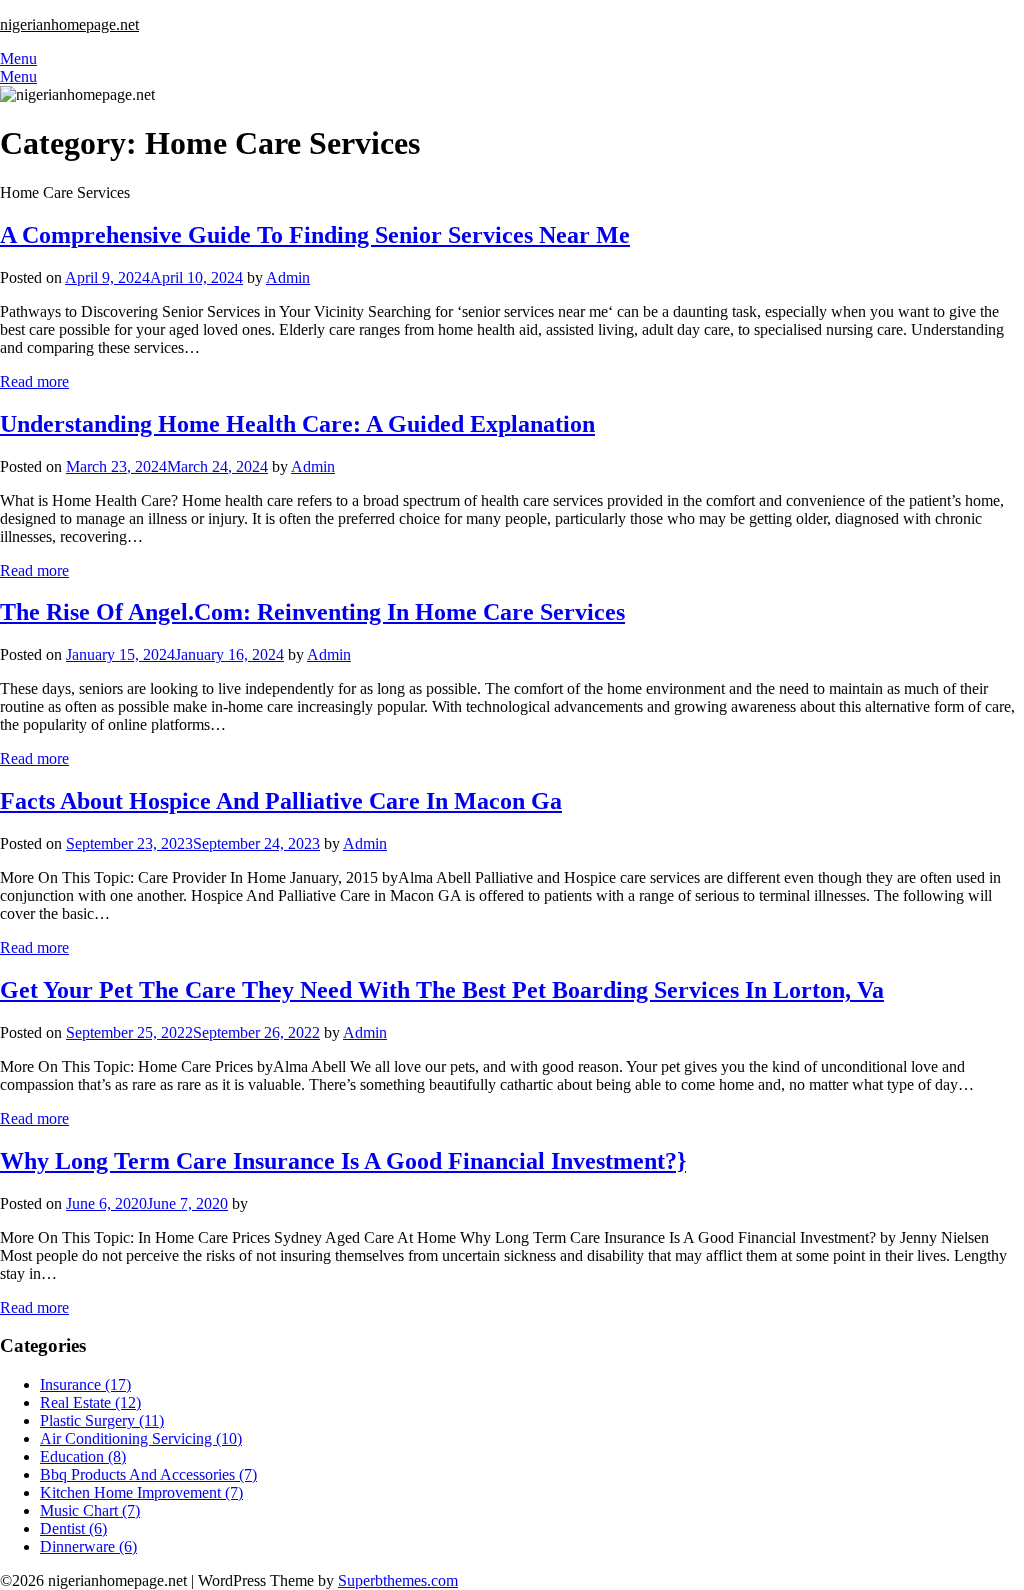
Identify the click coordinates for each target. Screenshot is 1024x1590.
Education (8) (83, 1456)
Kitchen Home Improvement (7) (141, 1492)
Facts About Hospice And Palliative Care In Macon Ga (281, 801)
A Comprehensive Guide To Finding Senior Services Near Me (315, 235)
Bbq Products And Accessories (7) (148, 1474)
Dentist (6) (73, 1528)
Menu (18, 58)
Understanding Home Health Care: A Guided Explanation (297, 424)
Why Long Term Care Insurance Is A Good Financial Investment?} (343, 1161)
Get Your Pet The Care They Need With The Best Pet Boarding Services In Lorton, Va (442, 990)
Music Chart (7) (90, 1510)
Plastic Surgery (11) (102, 1420)
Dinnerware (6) (88, 1546)
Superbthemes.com (398, 1580)
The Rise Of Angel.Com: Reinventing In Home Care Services (312, 612)
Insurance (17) (85, 1384)
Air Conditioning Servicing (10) (141, 1438)
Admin (288, 277)
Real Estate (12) (90, 1402)
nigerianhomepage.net (69, 24)
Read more (34, 381)
